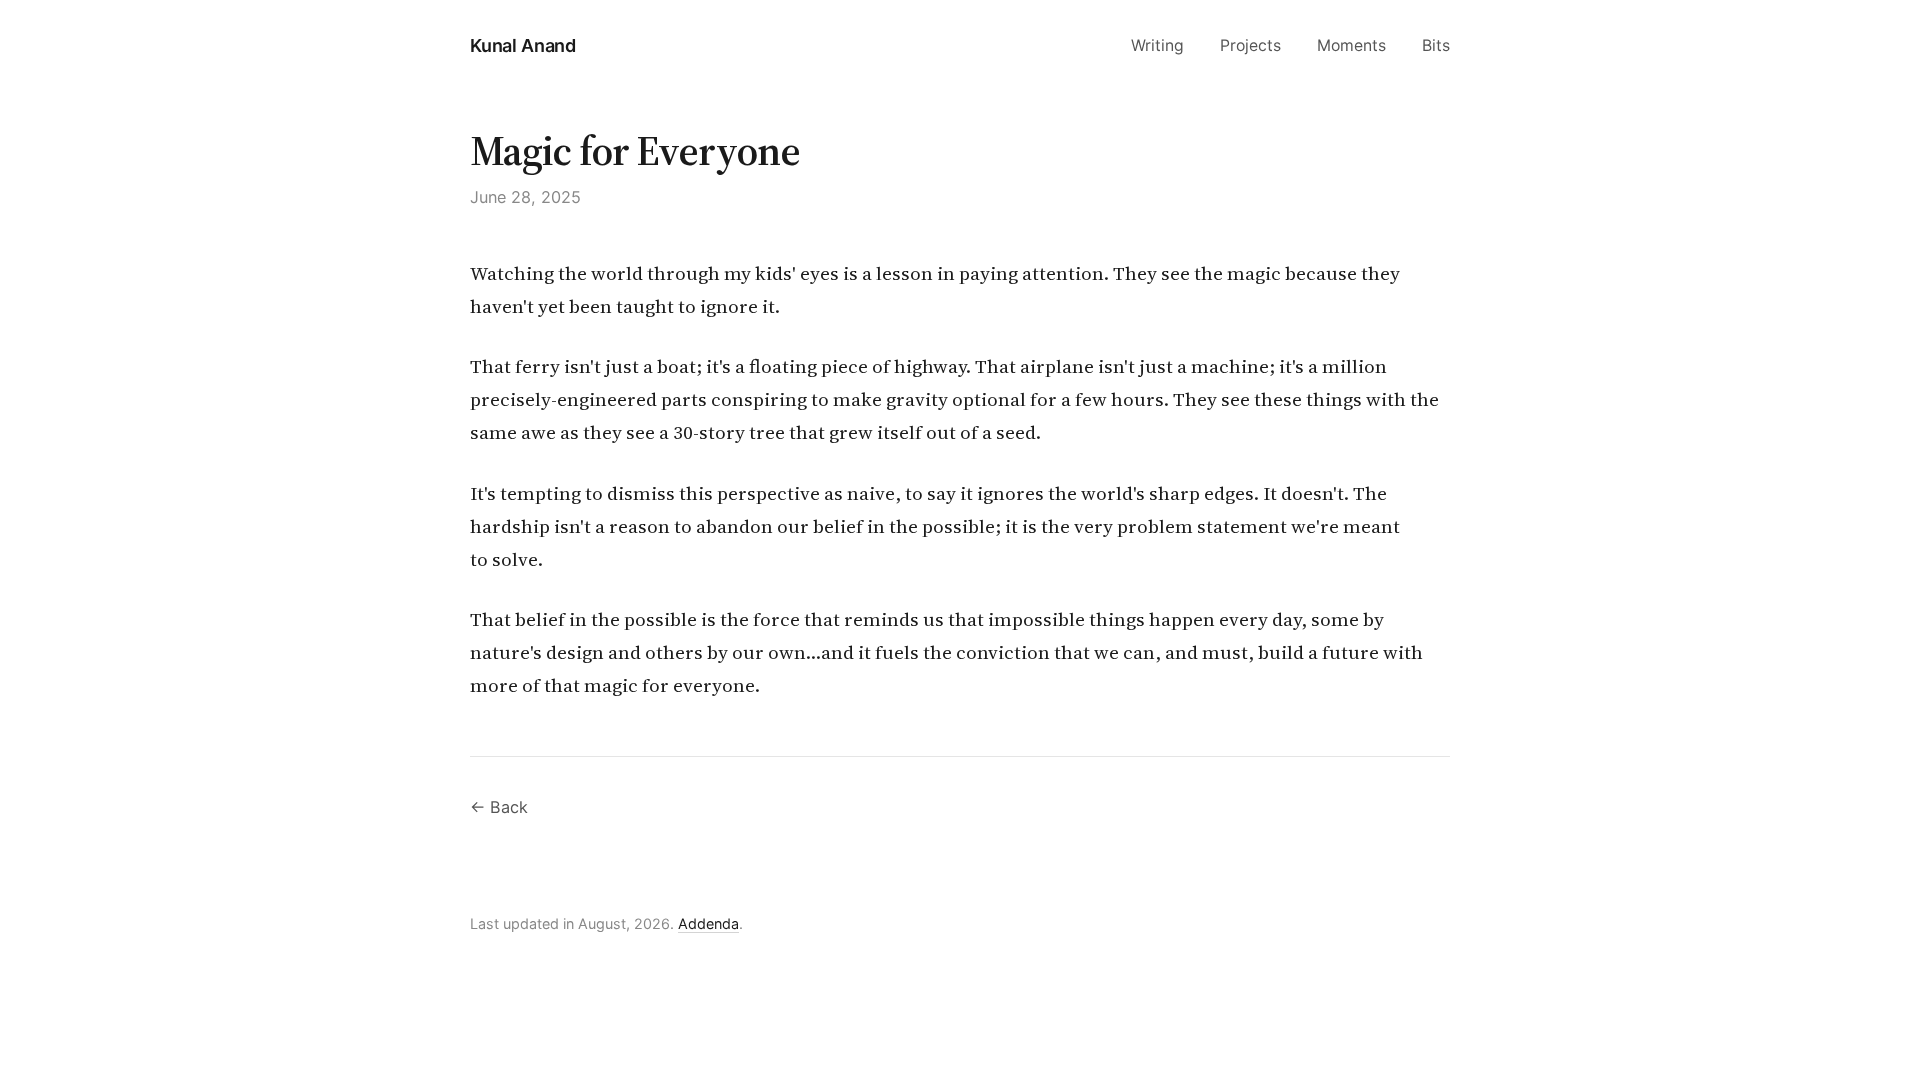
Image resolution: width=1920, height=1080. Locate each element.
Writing (1157, 45)
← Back (499, 807)
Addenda (708, 923)
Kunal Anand (523, 45)
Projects (1250, 45)
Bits (1436, 45)
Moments (1351, 45)
